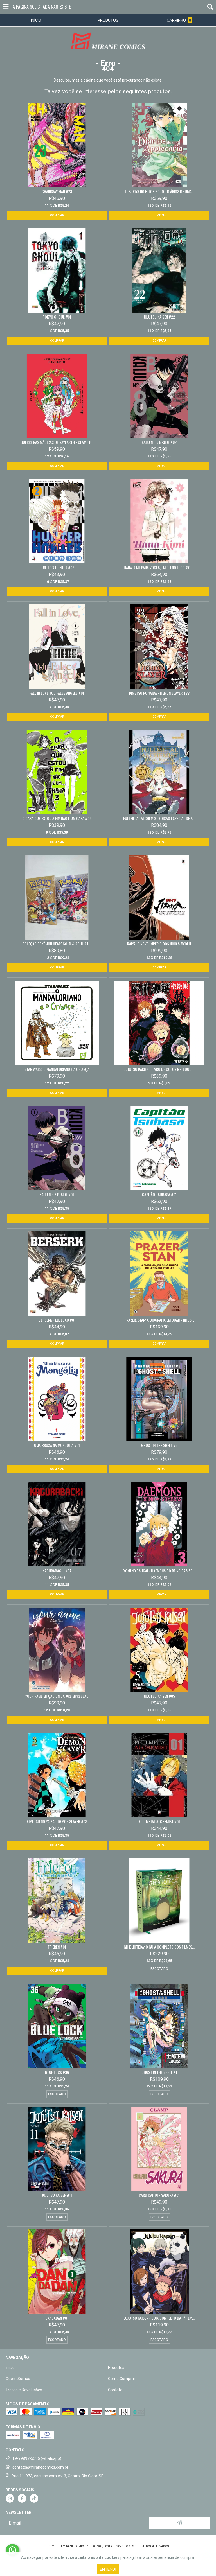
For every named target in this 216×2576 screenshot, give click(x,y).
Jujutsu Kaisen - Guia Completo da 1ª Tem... (159, 2318)
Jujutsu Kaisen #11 (57, 2195)
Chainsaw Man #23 (57, 191)
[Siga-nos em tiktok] (34, 2498)
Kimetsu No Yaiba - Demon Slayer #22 (159, 693)
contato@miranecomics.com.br (40, 2467)
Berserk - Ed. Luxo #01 (57, 1320)
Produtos (116, 2367)
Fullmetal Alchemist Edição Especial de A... (159, 818)
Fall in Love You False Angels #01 (57, 693)
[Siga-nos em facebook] (22, 2498)
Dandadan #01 (57, 2318)
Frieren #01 (57, 1947)
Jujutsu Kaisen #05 (159, 1696)
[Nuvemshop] (108, 2541)
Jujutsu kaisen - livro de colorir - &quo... (159, 1069)
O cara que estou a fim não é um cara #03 (57, 818)
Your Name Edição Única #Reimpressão (57, 1696)
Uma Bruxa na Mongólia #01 (57, 1445)
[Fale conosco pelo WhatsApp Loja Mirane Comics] (12, 2550)
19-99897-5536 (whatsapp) (37, 2458)
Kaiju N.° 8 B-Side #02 (159, 442)
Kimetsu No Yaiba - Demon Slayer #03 (57, 1821)
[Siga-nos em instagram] (10, 2498)
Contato (115, 2390)
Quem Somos (18, 2379)
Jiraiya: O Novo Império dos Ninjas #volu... (159, 944)
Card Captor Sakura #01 (159, 2195)
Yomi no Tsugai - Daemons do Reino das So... (159, 1571)
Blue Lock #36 (57, 2072)
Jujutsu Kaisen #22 (159, 317)
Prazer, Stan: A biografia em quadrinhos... (159, 1320)
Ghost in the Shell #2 (159, 1445)
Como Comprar (122, 2379)
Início (10, 2367)
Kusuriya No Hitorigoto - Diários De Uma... (159, 191)
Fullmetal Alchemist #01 (159, 1821)
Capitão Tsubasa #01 (159, 1195)
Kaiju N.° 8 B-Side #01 (57, 1195)
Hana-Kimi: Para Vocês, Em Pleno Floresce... (159, 568)
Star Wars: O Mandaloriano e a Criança (57, 1069)
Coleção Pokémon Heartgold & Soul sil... (57, 944)
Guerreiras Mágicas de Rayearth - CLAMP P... (57, 442)
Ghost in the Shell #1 (159, 2072)
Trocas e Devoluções (24, 2390)
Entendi (108, 2569)
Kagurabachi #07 (57, 1571)
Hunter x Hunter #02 (57, 568)
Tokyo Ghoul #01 (57, 317)
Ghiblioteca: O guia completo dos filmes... (159, 1947)
